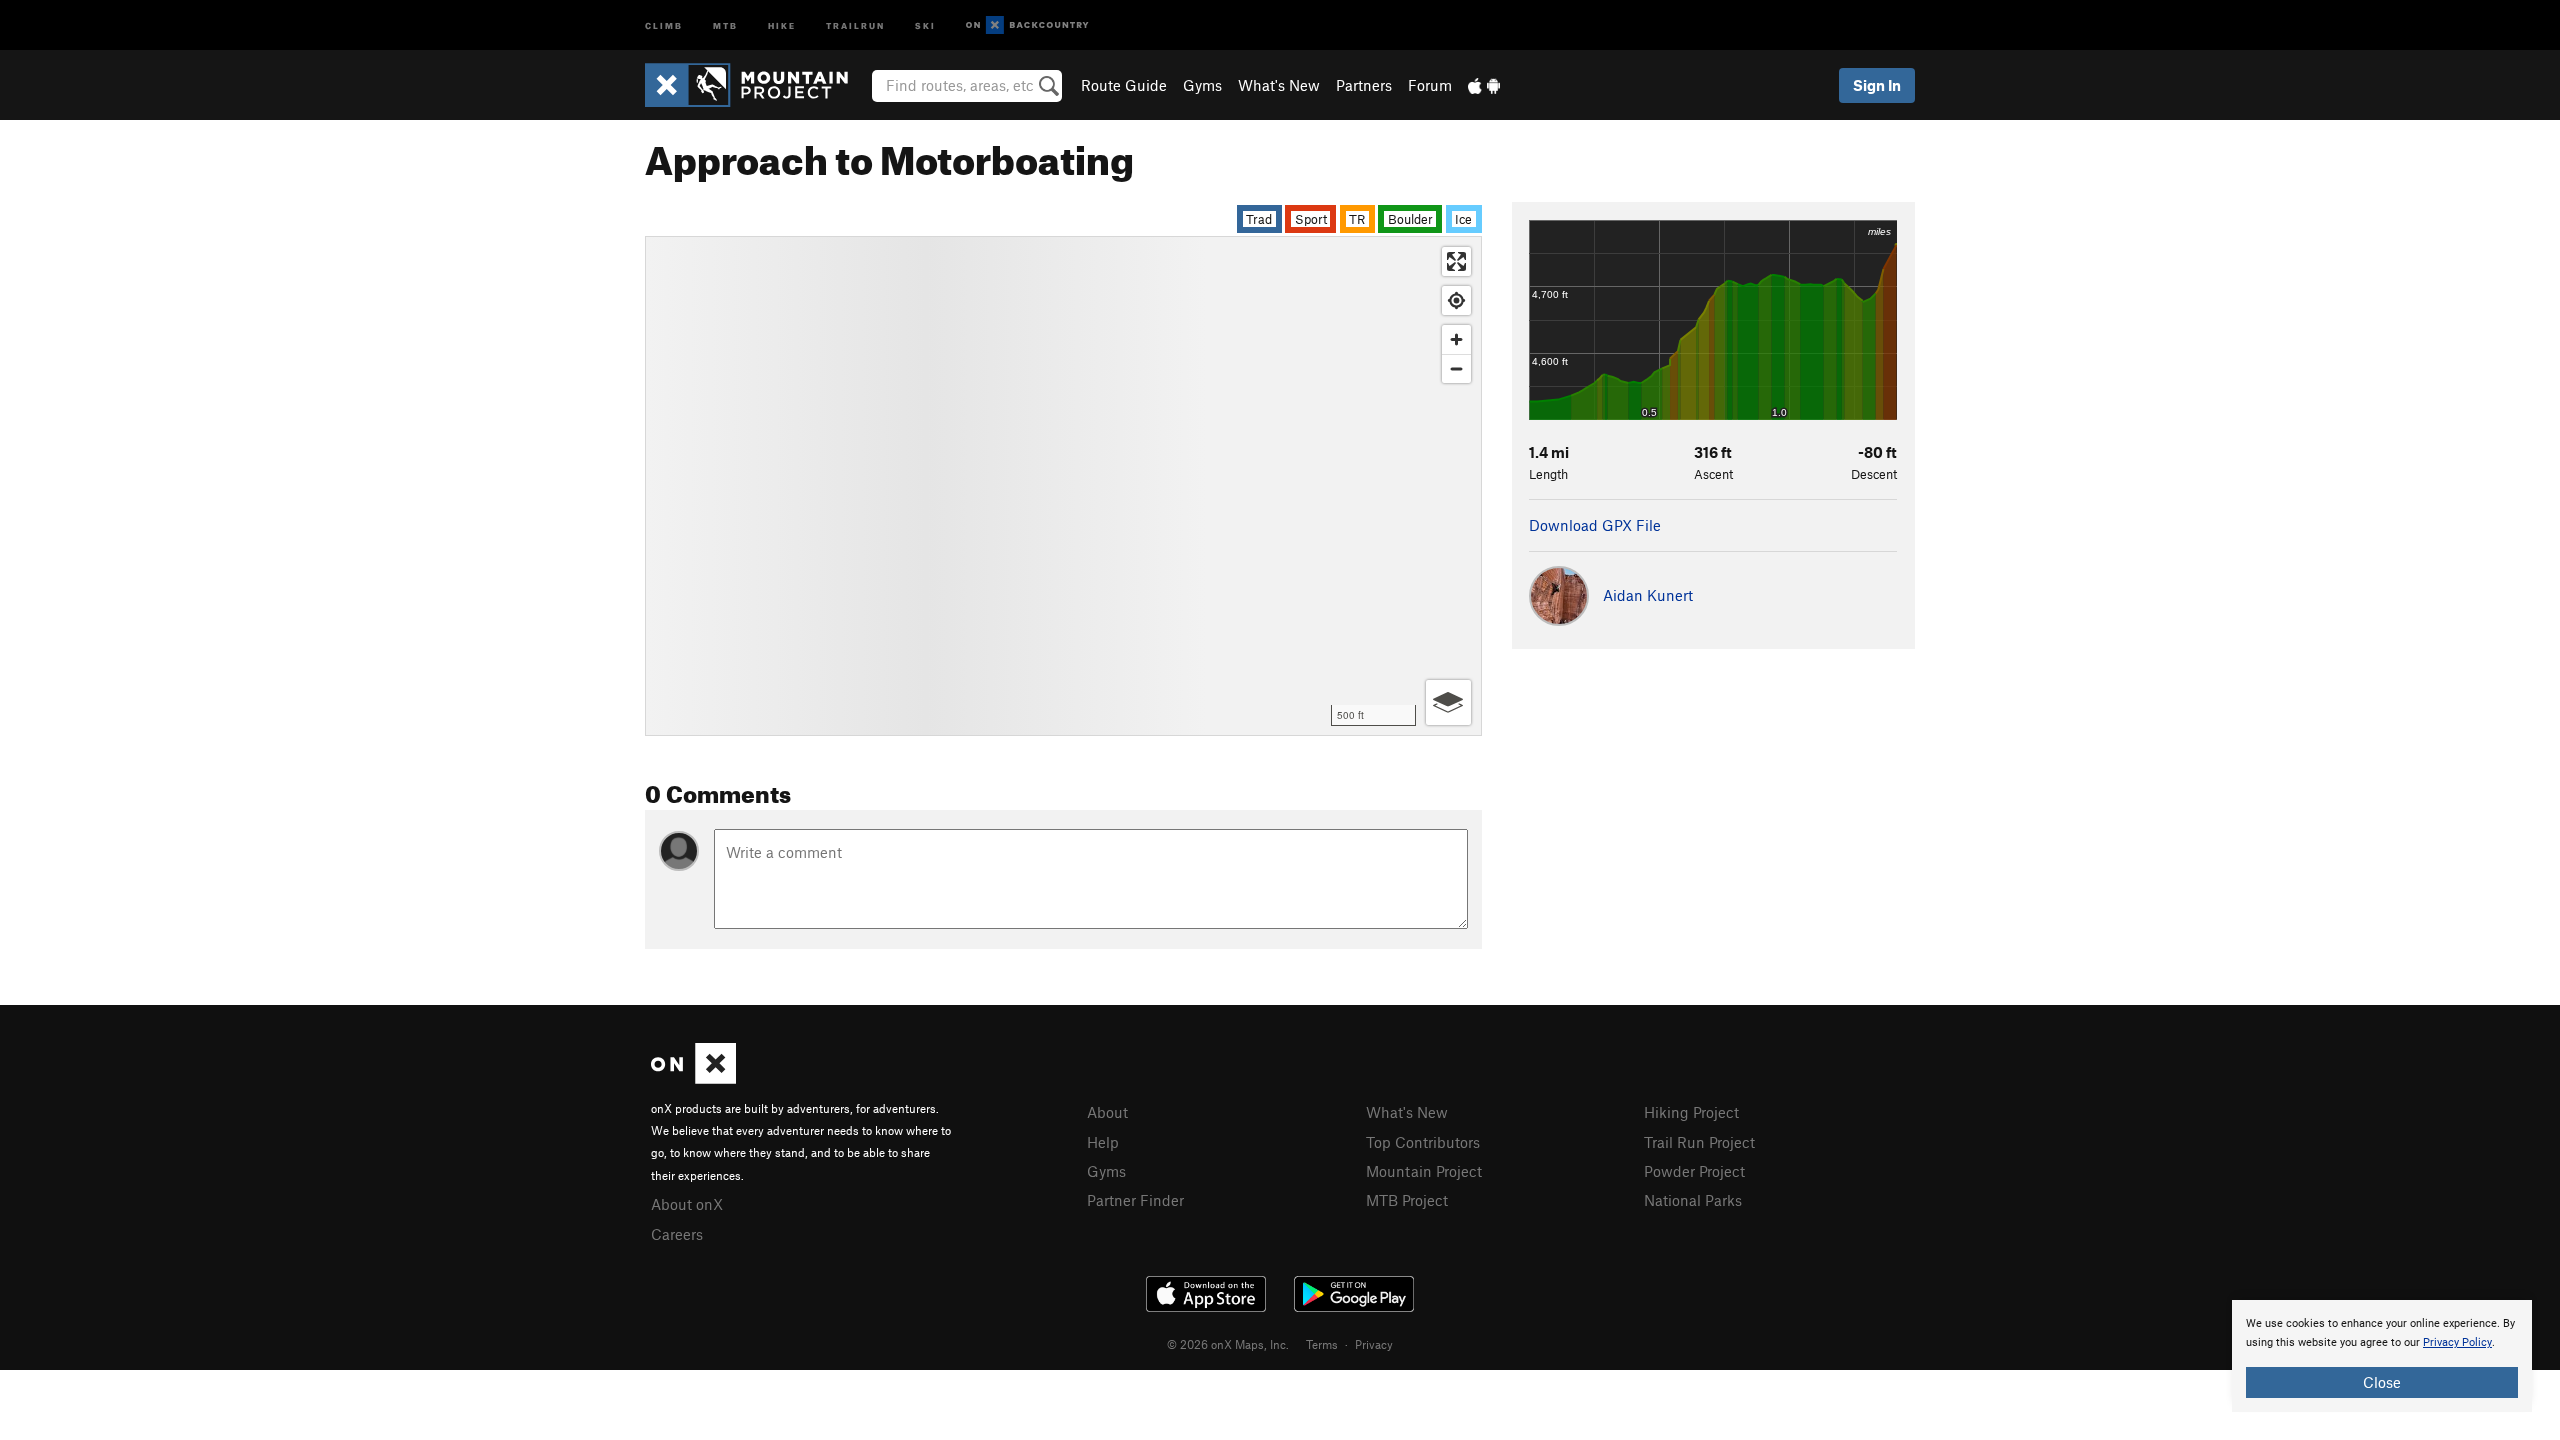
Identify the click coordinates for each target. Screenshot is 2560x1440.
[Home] (756, 85)
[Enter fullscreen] (1456, 261)
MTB (725, 24)
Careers (677, 1234)
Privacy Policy (2457, 1342)
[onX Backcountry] (1027, 25)
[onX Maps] (693, 1078)
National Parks (1693, 1200)
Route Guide (1124, 85)
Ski (925, 24)
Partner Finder (1135, 1200)
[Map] (1063, 486)
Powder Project (1694, 1171)
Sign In (1877, 85)
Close (2382, 1382)
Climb (664, 24)
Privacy (1374, 1344)
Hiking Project (1691, 1112)
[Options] (1448, 702)
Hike (782, 24)
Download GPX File (1595, 525)
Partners (1364, 85)
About (1107, 1112)
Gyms (1202, 85)
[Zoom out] (1456, 368)
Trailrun (855, 24)
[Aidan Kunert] (1611, 620)
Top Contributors (1423, 1142)
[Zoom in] (1456, 339)
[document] (2382, 1356)
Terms (1322, 1344)
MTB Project (1407, 1200)
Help (1103, 1142)
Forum (1430, 85)
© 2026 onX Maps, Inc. (1228, 1344)
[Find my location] (1456, 300)
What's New (1279, 85)
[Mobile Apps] (1484, 85)
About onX (687, 1204)
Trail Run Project (1699, 1142)
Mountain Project (1424, 1171)
